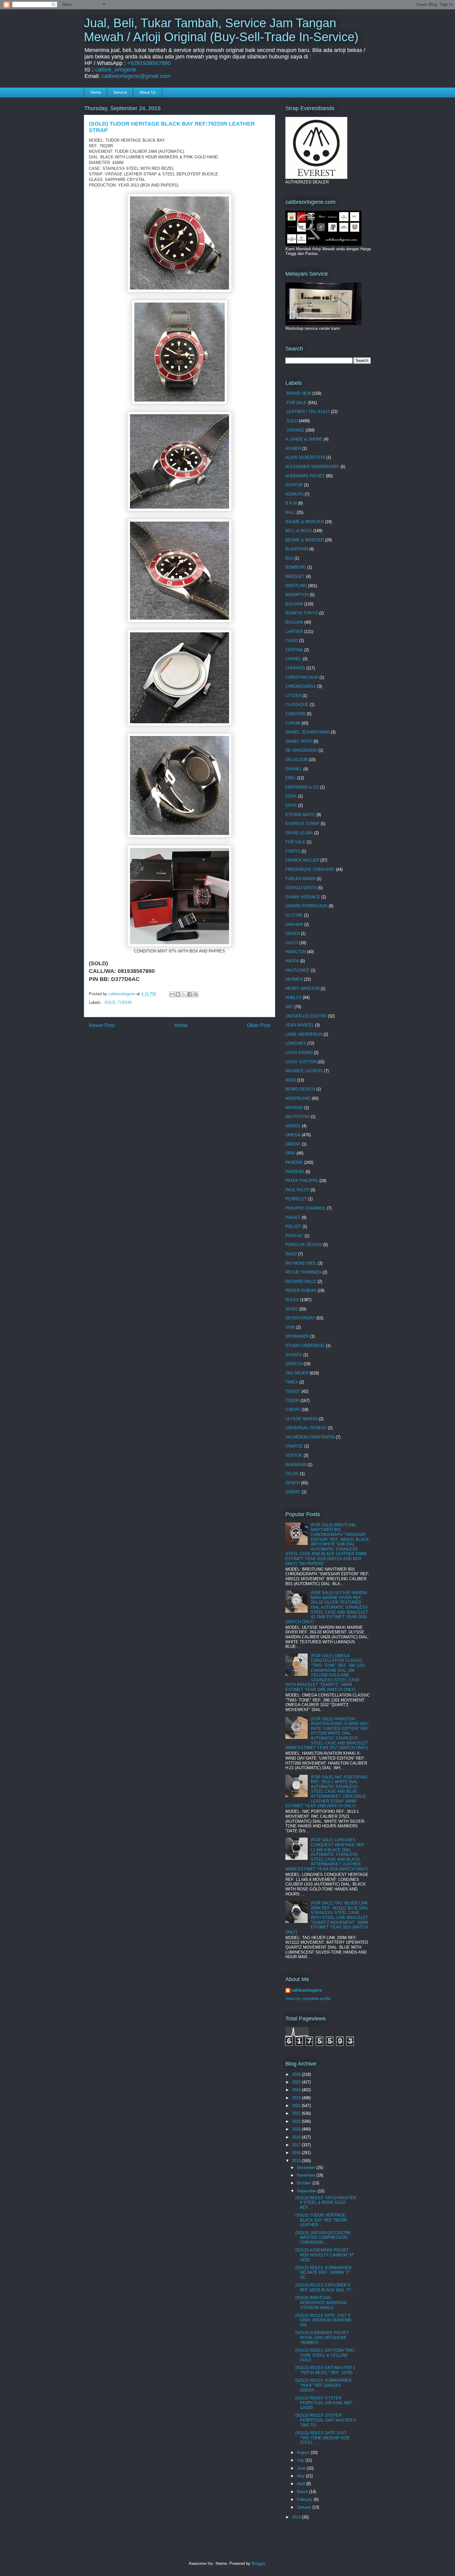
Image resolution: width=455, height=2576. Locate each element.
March (303, 2492)
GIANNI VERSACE (303, 897)
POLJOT (293, 1226)
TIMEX (292, 1382)
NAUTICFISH (297, 1117)
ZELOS (292, 1474)
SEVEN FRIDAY (300, 1318)
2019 (297, 2129)
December (307, 2167)
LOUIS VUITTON (301, 1062)
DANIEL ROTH (299, 741)
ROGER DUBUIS (301, 1290)
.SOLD (109, 1002)
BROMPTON (297, 595)
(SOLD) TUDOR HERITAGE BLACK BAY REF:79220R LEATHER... (321, 2220)
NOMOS (293, 1126)
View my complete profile (308, 1999)
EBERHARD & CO (302, 787)
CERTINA (294, 650)
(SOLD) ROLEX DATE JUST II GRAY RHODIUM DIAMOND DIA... (323, 2320)
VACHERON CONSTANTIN (310, 1437)
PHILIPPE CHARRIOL (305, 1208)
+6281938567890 (149, 63)
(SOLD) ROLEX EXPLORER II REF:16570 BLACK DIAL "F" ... (326, 2288)
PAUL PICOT (297, 1190)
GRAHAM (294, 925)
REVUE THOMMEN (303, 1272)
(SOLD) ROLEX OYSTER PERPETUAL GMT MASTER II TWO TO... (326, 2420)
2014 (297, 2517)
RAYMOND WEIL (301, 1263)
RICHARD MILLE (301, 1282)
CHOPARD (295, 668)
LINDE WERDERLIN (304, 1034)
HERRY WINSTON (302, 989)
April (301, 2484)
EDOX (291, 796)
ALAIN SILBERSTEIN (305, 457)
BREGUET (295, 576)
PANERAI (294, 1162)
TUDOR (125, 1002)
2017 (297, 2145)
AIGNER (293, 448)
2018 (297, 2137)
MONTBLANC (298, 1098)
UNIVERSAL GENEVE (306, 1428)
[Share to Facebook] (190, 994)
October (305, 2183)
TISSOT (293, 1391)
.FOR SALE (296, 403)
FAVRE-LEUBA (299, 833)
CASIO (292, 641)
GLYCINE (294, 915)
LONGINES (296, 1043)
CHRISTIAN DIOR (302, 677)
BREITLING (296, 586)
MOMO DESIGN (300, 1089)
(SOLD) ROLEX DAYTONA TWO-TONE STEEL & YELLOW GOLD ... (325, 2355)
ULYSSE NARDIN (301, 1419)
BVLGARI (294, 622)
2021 (297, 2113)
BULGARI (294, 604)
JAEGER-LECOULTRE (306, 1016)
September (307, 2191)
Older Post (259, 1025)
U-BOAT (293, 1410)
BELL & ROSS (299, 531)
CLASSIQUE (297, 705)
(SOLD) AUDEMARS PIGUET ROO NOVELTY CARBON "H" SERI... (325, 2255)
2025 (297, 2082)
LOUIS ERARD (299, 1053)
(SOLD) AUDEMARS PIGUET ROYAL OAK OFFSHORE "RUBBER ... (322, 2337)
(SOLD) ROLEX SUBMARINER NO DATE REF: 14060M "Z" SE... (323, 2273)
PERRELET (296, 1199)
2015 (297, 2161)
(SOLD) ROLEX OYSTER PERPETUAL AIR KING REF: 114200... (324, 2403)
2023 (297, 2098)
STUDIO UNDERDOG (305, 1346)
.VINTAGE (295, 430)
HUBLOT (293, 998)
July (301, 2460)
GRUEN (292, 933)
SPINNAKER (297, 1336)
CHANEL (293, 659)
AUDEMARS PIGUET (305, 476)
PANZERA (295, 1172)
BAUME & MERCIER (305, 522)
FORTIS (293, 851)
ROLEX (292, 1300)
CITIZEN (293, 696)
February (305, 2499)
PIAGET (293, 1217)
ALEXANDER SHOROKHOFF (312, 467)
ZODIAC (293, 1492)
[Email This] (172, 994)
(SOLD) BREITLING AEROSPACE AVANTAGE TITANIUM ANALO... (321, 2303)
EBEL (291, 778)
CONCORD (295, 714)
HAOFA (292, 961)
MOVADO (294, 1108)
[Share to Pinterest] (196, 994)
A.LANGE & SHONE (304, 439)
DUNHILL (294, 769)
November (307, 2175)
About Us (148, 92)
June (302, 2468)
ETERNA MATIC (300, 815)
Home (96, 92)
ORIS (290, 1153)
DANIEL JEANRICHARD (308, 732)
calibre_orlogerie (116, 70)
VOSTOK (294, 1455)
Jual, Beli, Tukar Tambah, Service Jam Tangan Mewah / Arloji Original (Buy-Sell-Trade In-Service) (221, 30)
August (304, 2452)
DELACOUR (296, 760)
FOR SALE (295, 842)
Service (120, 92)
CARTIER (294, 632)
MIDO (291, 1080)
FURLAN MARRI (300, 879)
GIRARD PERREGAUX (306, 906)
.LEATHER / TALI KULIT (308, 412)
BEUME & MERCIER (305, 540)
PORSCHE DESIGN (304, 1245)
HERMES (294, 979)
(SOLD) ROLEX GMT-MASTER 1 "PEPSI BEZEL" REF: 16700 (325, 2370)
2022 (297, 2106)
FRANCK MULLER (302, 860)
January (305, 2507)
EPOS (291, 805)
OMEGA (293, 1135)
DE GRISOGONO (301, 750)
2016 (297, 2153)
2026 (297, 2074)
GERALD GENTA (301, 888)
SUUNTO (294, 1355)
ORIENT (293, 1144)
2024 (297, 2090)
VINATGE (294, 1446)
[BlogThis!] (178, 994)
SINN (290, 1327)
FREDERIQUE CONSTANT (310, 869)
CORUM (293, 723)
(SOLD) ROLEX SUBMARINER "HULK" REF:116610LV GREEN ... (323, 2385)
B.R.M (291, 503)
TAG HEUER (297, 1373)
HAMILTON (296, 952)
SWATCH (294, 1364)
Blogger (258, 2563)
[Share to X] (184, 994)
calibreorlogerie (307, 1990)
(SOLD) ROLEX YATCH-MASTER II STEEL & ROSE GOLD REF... (326, 2203)
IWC (289, 1007)
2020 (297, 2121)
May (301, 2476)
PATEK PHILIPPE (302, 1181)
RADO (291, 1254)
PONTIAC (294, 1236)
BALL (290, 512)
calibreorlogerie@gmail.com (136, 76)
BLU (289, 558)
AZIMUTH (294, 494)
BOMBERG (296, 567)
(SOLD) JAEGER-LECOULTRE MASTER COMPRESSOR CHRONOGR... (323, 2238)
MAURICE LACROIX (304, 1071)
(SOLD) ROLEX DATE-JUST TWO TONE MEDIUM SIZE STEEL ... (323, 2438)
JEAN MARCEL (300, 1025)
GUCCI (292, 943)
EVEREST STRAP (302, 824)
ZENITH (293, 1483)
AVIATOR (294, 485)
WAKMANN (296, 1465)
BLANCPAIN (297, 549)
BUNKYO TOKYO (302, 613)
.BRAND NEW (298, 393)
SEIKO (292, 1309)
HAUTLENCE (297, 970)
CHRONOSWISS (301, 686)
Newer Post (102, 1025)
